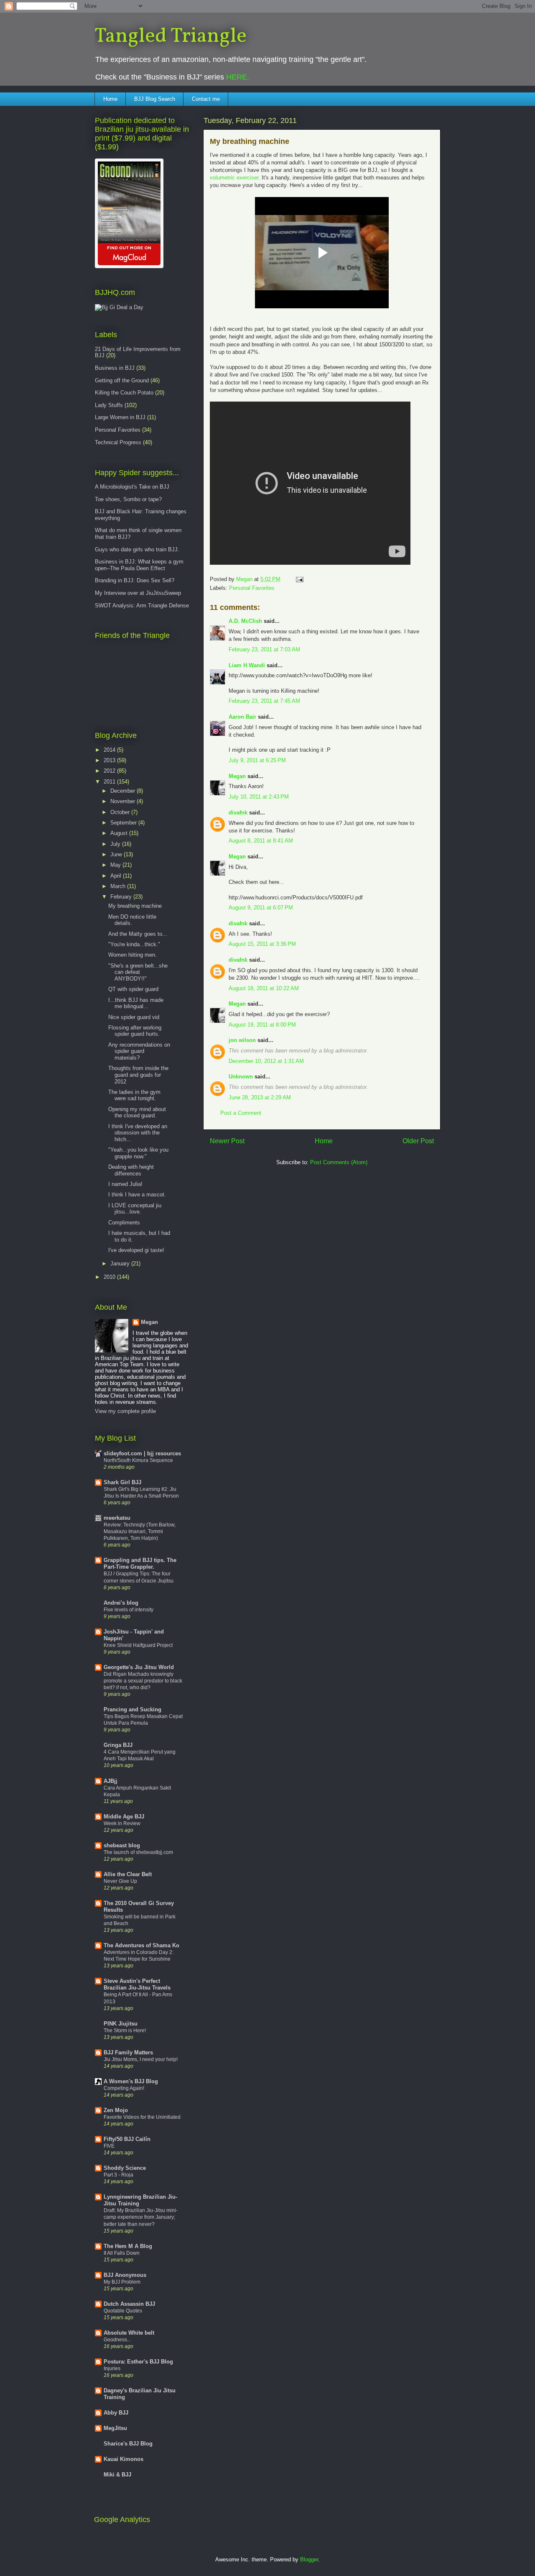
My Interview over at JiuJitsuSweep (138, 593)
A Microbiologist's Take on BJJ (132, 487)
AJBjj (111, 1781)
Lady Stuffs (109, 405)
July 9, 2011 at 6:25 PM (257, 760)
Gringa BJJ (118, 1745)
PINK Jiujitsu (121, 2024)
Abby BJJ (116, 2413)
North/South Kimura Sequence (138, 1460)
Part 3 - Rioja (118, 2175)
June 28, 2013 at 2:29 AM (260, 1097)
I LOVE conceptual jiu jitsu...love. (135, 1209)
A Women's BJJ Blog (131, 2081)
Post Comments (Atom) (339, 1162)
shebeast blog (122, 1845)
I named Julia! (125, 1184)
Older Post (418, 1141)
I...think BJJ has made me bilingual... (136, 1003)
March (119, 886)
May (116, 865)
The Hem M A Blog (128, 2246)
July (116, 844)
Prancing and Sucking (132, 1709)
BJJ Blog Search (155, 99)
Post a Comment (241, 1113)
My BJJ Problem (122, 2282)
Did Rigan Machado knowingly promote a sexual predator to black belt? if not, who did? (143, 1681)
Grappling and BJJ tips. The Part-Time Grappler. (140, 1563)
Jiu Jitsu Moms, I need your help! (141, 2059)
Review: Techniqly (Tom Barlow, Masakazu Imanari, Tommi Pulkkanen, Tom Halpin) (140, 1531)
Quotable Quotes (123, 2311)
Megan (237, 776)
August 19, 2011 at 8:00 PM (262, 1025)
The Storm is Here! (125, 2031)
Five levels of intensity (129, 1610)
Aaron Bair (242, 717)
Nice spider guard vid (134, 1017)
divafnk (238, 813)
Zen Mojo (116, 2110)
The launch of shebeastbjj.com (138, 1852)
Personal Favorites (252, 588)
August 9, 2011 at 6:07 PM (261, 908)
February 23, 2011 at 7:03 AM (264, 649)
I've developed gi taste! (136, 1250)
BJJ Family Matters (128, 2052)
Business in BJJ (115, 368)
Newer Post (227, 1141)
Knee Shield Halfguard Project (138, 1645)
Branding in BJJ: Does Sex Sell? (135, 580)
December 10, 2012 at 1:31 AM (266, 1061)
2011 (110, 782)
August (120, 833)
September (124, 823)
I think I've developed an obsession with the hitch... (138, 1133)
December (124, 791)
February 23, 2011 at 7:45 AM (264, 701)
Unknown (241, 1077)
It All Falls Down (122, 2253)
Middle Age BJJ (124, 1817)
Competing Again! (124, 2088)
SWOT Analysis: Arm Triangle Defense (142, 606)
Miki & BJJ (117, 2475)
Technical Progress (118, 442)
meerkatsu (117, 1518)
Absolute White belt (129, 2333)
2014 (110, 750)
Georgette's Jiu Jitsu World (139, 1667)
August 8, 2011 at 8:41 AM (261, 841)
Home (110, 99)
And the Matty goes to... (138, 934)
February (122, 897)
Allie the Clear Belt (128, 1874)
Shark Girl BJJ (122, 1482)
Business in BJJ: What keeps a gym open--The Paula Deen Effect (139, 565)
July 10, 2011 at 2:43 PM (259, 797)
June (117, 854)
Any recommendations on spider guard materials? (139, 1051)
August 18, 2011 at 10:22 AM (264, 988)
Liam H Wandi (247, 665)
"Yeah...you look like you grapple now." (138, 1153)
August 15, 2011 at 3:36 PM (262, 944)
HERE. (238, 77)
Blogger (309, 2559)
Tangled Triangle (171, 36)
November (124, 801)
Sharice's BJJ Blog (128, 2444)
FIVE (109, 2146)
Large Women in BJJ (120, 417)
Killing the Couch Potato (124, 393)
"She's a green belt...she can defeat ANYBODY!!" (138, 972)
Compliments (124, 1223)
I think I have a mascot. (137, 1195)
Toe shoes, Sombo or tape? (128, 499)
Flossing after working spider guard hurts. (135, 1031)
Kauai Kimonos (124, 2459)
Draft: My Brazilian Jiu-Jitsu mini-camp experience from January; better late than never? (141, 2217)
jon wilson (242, 1040)
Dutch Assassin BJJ (129, 2304)
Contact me (206, 99)
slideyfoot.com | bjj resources (142, 1453)
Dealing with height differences (131, 1170)
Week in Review (122, 1823)
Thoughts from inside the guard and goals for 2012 (138, 1075)
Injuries (112, 2369)
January (121, 1264)
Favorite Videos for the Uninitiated (142, 2117)
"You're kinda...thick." (134, 944)
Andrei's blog (121, 1603)
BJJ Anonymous (125, 2275)
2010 (110, 1277)
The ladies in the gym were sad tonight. (134, 1095)
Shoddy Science (125, 2168)
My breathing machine (135, 906)
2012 (110, 771)
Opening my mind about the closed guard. (137, 1113)
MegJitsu (115, 2428)
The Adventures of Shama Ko (141, 1945)
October (121, 812)
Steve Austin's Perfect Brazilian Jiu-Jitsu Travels (137, 1984)
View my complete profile (125, 1411)
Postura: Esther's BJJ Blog (138, 2362)
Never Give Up (120, 1881)
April (117, 876)
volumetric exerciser (234, 178)
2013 (110, 760)
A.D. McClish (245, 621)
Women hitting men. (132, 955)
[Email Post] (299, 579)
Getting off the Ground (122, 380)
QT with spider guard (133, 989)
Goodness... (117, 2340)
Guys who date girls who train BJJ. (137, 549)
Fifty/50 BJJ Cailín (127, 2139)
